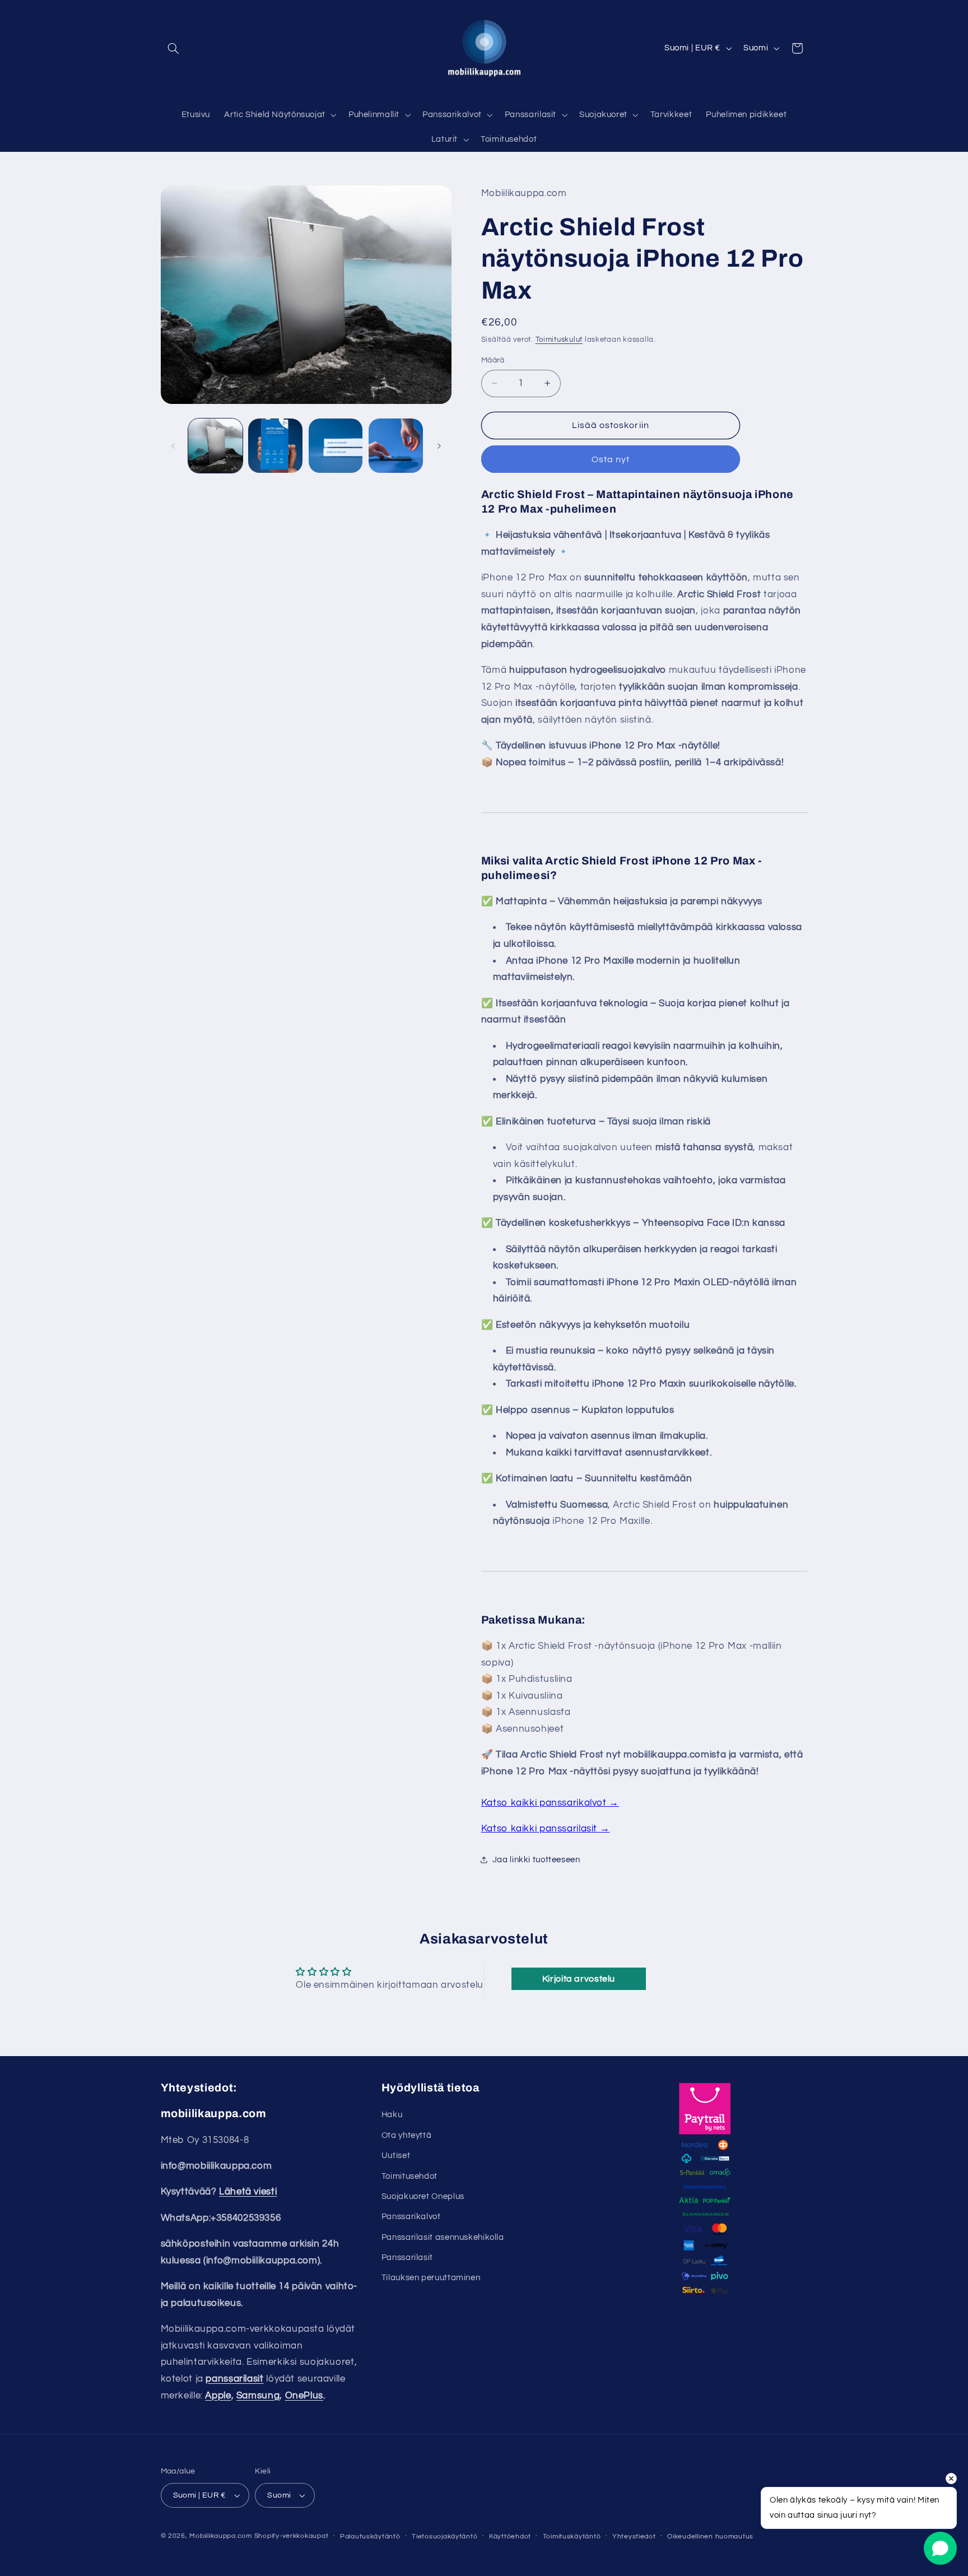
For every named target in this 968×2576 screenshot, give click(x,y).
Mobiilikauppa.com (221, 2536)
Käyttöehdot (510, 2537)
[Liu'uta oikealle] (439, 446)
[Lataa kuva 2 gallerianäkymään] (275, 446)
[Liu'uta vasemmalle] (173, 446)
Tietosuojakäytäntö (445, 2537)
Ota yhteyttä (407, 2135)
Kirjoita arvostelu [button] (579, 1979)
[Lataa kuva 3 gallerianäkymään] (336, 446)
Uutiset (396, 2156)
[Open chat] (940, 2548)
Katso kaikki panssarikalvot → (550, 1803)
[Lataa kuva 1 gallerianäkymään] (215, 446)
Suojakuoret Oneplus (423, 2196)
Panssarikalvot (411, 2217)
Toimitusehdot (409, 2176)
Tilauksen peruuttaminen (431, 2278)
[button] (174, 48)
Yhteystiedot (634, 2537)
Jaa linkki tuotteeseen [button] (536, 1860)
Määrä (493, 360)
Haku (392, 2115)
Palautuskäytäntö (370, 2537)
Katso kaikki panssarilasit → (546, 1829)
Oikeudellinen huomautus (710, 2537)
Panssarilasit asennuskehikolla (443, 2237)
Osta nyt (611, 459)
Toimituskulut (559, 340)
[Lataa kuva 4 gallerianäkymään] (396, 446)
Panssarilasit (407, 2258)
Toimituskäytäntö (572, 2537)
